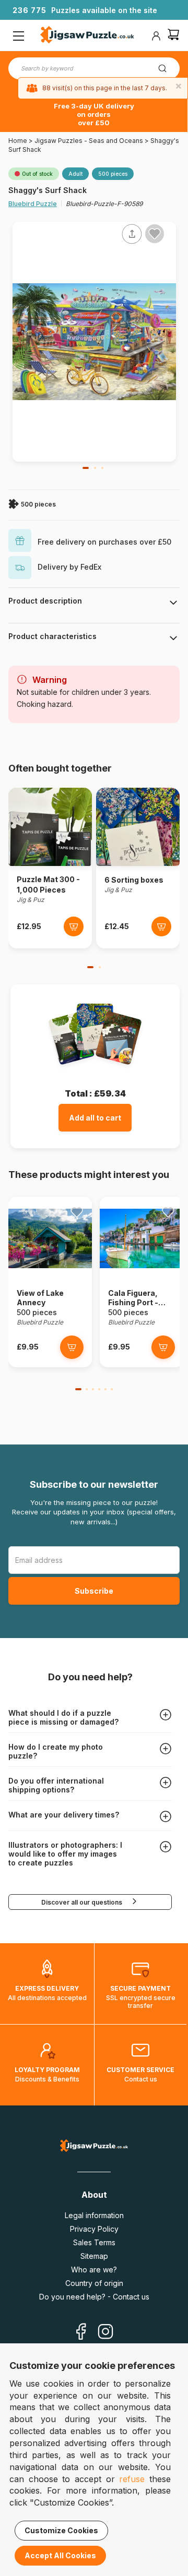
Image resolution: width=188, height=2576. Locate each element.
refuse (132, 2479)
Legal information (94, 2215)
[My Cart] (173, 36)
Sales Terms (94, 2242)
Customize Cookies (61, 2530)
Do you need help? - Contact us (94, 2297)
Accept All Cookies (60, 2555)
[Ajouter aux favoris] (155, 234)
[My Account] (156, 36)
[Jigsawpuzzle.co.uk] (87, 36)
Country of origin (94, 2283)
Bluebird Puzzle (33, 204)
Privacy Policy (94, 2229)
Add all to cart (95, 1118)
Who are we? (94, 2270)
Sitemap (94, 2256)
